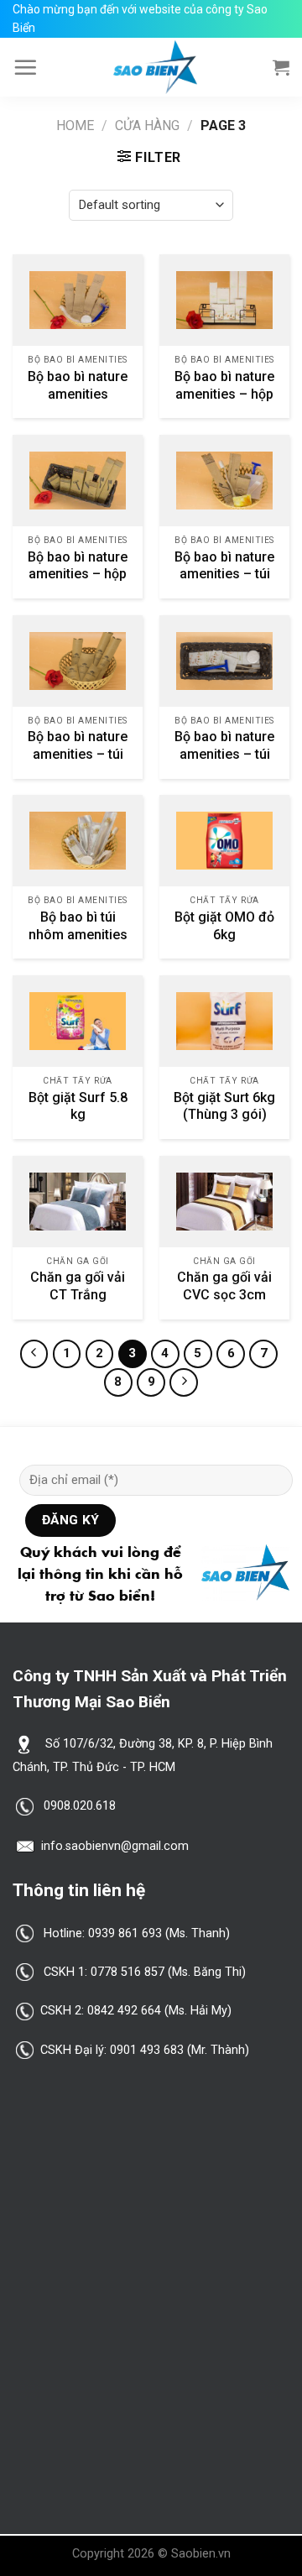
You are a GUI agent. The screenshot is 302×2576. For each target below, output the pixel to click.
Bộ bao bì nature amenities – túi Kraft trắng (224, 754)
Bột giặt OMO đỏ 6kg (224, 926)
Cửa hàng (147, 125)
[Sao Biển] (155, 67)
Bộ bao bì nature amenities (78, 385)
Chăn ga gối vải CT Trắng (78, 1286)
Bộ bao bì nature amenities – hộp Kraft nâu (78, 575)
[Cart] (281, 67)
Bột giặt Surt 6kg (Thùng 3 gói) (224, 1106)
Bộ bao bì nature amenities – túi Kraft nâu (224, 575)
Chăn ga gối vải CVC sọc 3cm (224, 1286)
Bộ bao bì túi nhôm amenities (78, 926)
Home (75, 125)
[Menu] (25, 67)
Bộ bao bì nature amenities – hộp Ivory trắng (224, 394)
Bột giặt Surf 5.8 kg (78, 1106)
